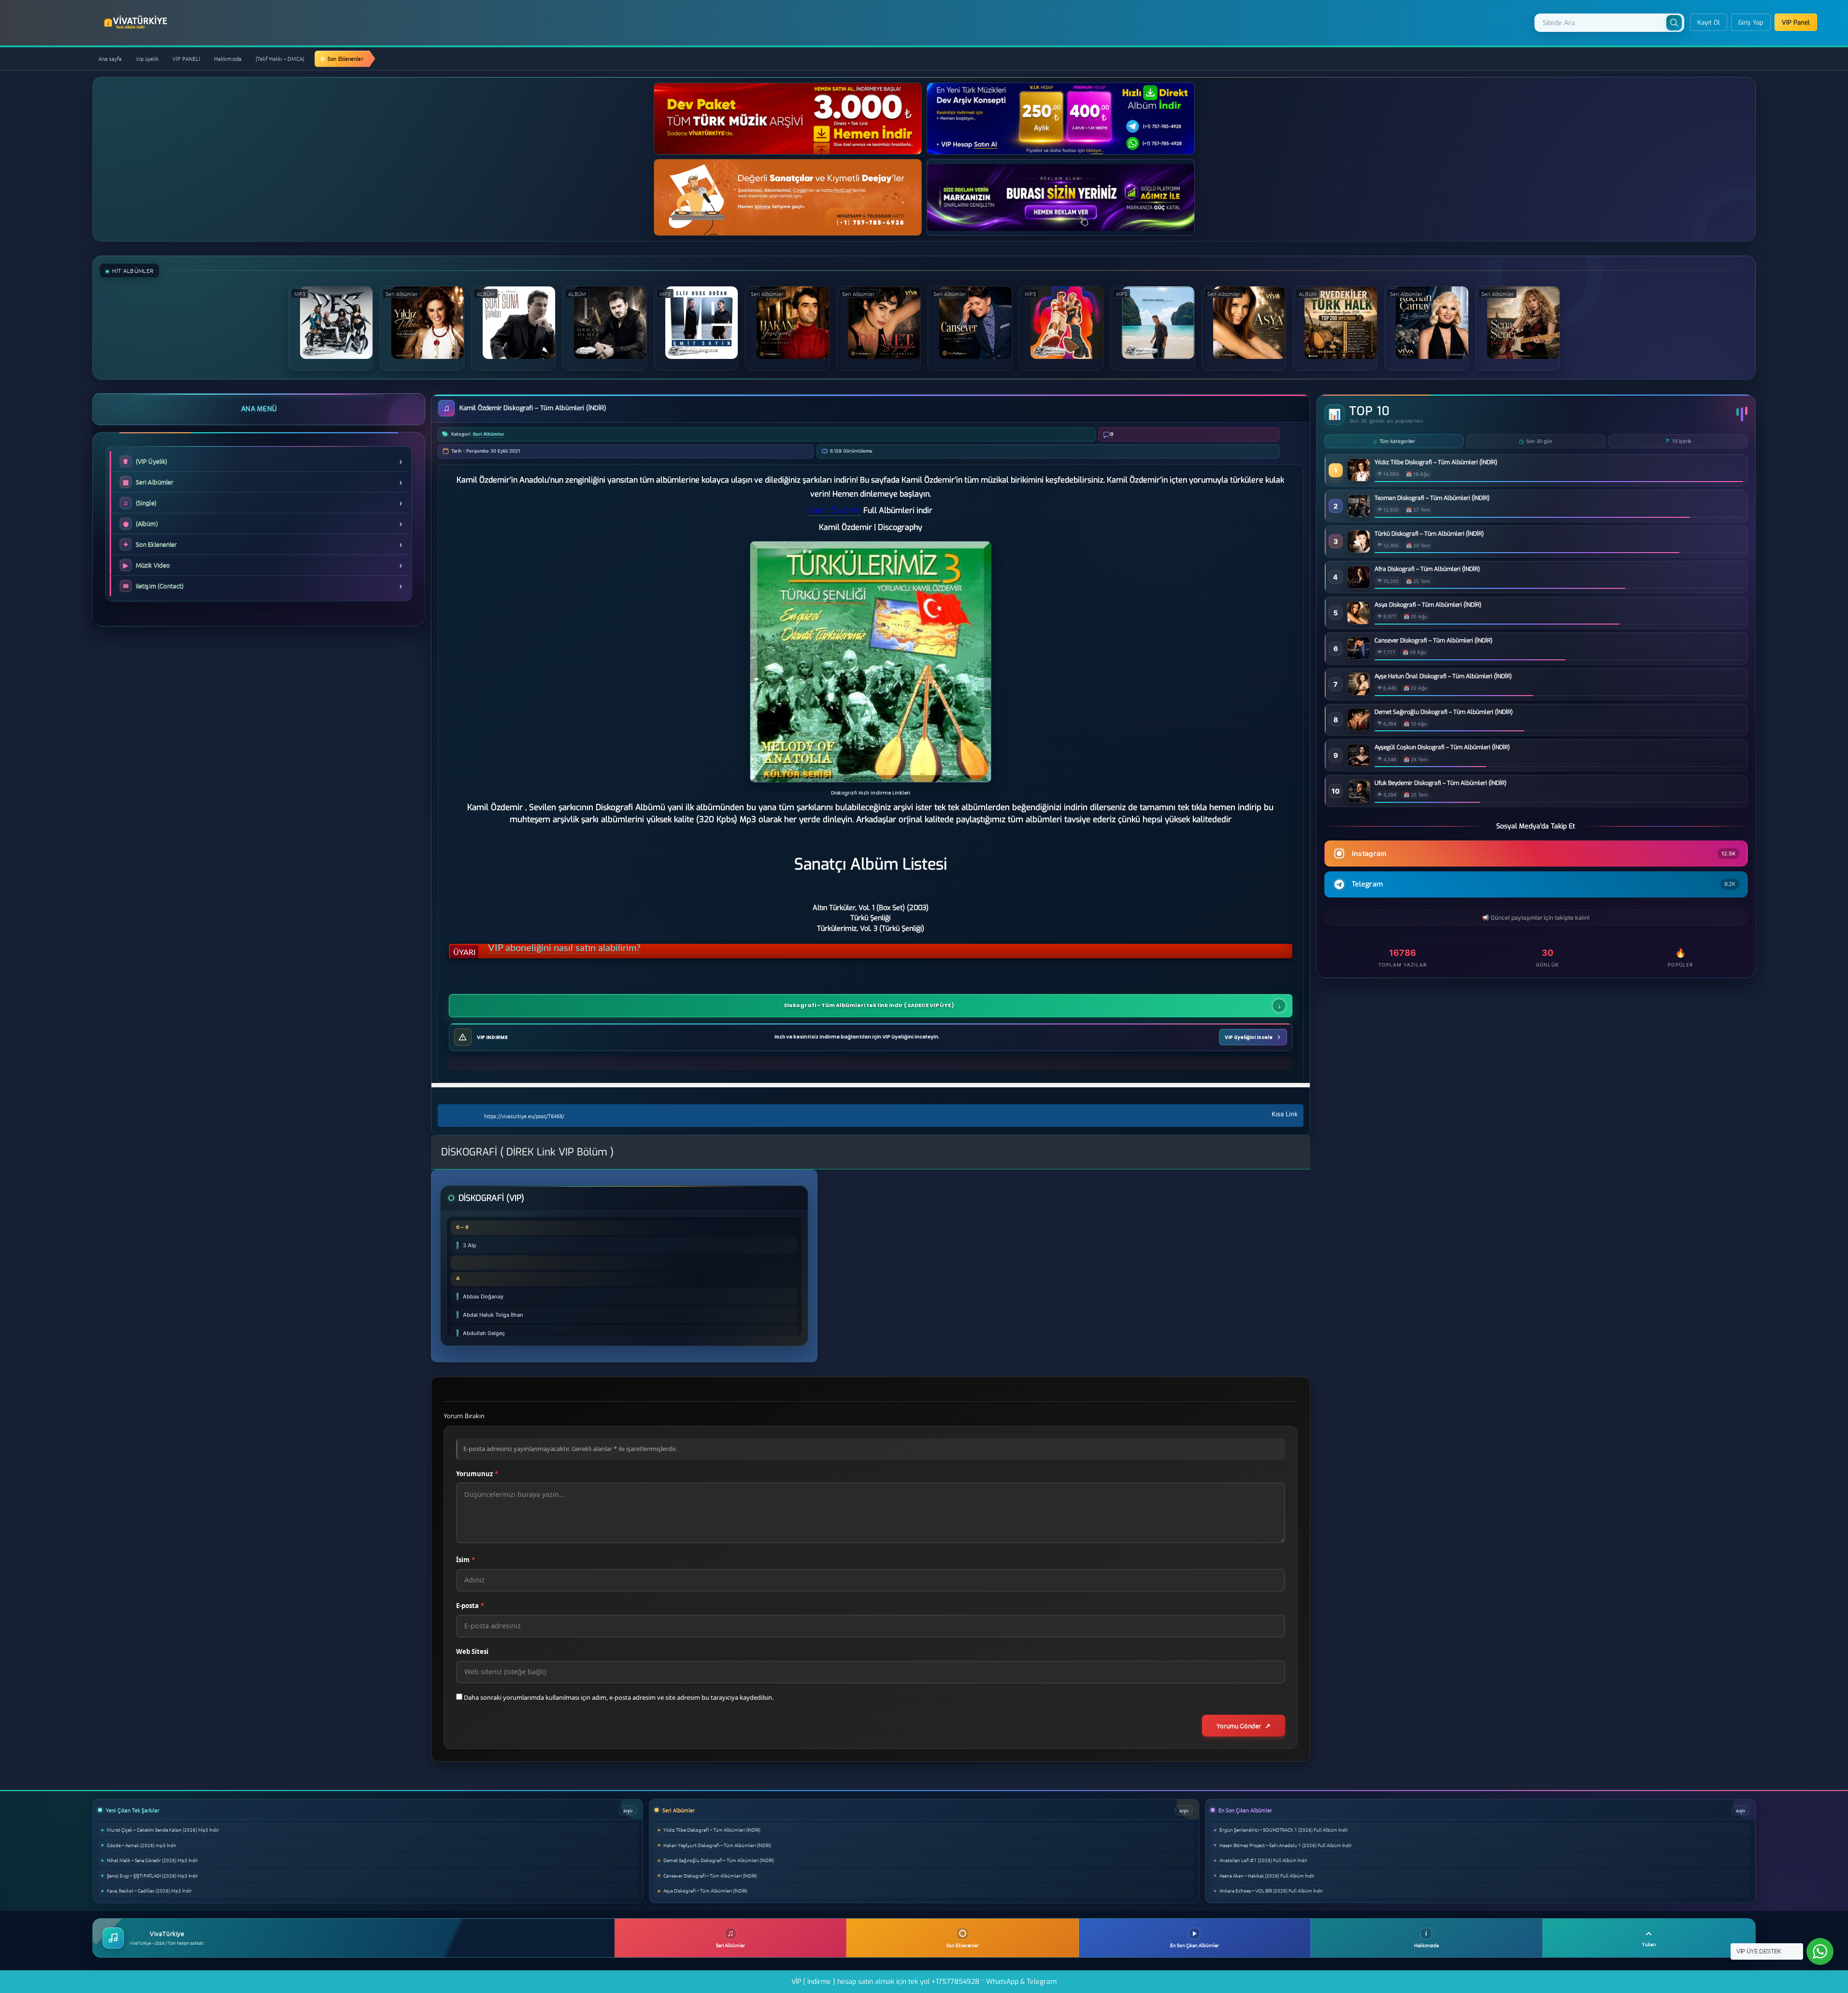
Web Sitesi (472, 1651)
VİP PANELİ (186, 58)
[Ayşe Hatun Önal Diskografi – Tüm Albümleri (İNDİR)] (1359, 692)
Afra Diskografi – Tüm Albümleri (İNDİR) (1427, 569)
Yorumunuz (477, 1474)
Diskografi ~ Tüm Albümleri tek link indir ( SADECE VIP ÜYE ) (869, 1006)
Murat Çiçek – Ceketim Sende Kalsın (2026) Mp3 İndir (163, 1829)
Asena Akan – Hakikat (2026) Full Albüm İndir (1267, 1875)
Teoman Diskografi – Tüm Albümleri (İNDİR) (1432, 498)
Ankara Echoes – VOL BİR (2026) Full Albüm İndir (1271, 1890)
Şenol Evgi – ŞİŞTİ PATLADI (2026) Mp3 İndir (152, 1875)
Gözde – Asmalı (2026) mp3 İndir (142, 1845)
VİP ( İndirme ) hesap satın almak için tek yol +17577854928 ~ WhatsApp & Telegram (924, 1982)
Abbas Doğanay (483, 1296)
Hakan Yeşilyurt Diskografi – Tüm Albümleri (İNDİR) (717, 1845)
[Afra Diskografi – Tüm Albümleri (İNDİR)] (1359, 586)
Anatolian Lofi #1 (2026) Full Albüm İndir (1263, 1860)
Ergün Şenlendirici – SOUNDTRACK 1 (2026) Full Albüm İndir (1284, 1829)
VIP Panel (1796, 22)
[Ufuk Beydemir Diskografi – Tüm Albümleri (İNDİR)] (1359, 800)
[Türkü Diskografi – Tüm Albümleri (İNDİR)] (1359, 550)
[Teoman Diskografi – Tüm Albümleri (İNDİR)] (1359, 514)
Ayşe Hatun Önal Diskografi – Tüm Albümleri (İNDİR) (1443, 676)
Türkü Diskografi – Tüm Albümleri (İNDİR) (1429, 534)
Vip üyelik (147, 58)
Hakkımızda (228, 58)
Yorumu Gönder (1239, 1726)
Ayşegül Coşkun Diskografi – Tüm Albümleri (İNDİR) (1442, 747)
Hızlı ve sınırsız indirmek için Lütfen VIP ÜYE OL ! (591, 953)
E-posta (470, 1606)
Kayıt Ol (1709, 22)
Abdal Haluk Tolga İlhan (493, 1315)
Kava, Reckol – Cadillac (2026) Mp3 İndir (149, 1890)
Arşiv (628, 1810)
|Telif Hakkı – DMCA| (280, 58)
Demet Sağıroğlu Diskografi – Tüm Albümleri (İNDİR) (1444, 712)
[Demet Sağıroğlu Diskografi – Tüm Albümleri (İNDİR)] (1359, 728)
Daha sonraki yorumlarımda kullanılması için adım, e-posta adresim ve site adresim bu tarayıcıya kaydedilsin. (619, 1697)
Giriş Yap (1751, 22)
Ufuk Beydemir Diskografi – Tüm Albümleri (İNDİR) (1440, 783)
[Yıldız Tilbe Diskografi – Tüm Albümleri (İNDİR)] (1359, 478)
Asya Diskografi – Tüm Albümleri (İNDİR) (1428, 605)
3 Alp (470, 1245)
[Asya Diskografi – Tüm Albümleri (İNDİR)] (1359, 621)
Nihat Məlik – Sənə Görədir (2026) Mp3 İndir (152, 1860)
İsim (466, 1560)
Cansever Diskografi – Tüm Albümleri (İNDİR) (1433, 641)
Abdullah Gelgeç (484, 1333)
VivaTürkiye (137, 22)
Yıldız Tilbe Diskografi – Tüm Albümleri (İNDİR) (1436, 462)
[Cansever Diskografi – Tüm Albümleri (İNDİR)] (1359, 657)
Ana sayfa (110, 58)
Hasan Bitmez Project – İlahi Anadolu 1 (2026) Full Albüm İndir (1286, 1845)
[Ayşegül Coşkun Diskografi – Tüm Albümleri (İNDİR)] (1359, 764)
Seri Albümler (489, 434)
